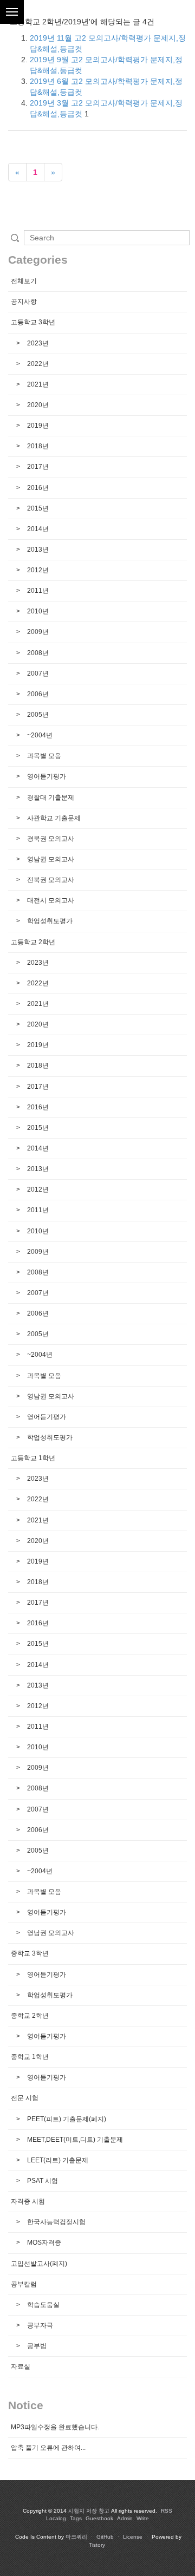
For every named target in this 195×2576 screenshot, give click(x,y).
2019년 (37, 426)
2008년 (37, 653)
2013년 (37, 550)
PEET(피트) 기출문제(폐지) (66, 2119)
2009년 (37, 632)
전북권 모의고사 (50, 880)
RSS (167, 2511)
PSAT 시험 (42, 2181)
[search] (107, 238)
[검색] (15, 238)
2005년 (37, 715)
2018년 (37, 446)
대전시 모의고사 (50, 900)
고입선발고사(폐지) (39, 2264)
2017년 (37, 467)
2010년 (37, 611)
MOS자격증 (43, 2242)
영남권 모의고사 (50, 859)
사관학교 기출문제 (53, 818)
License (133, 2537)
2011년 (37, 591)
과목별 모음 (43, 756)
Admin (125, 2518)
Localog (56, 2518)
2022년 (37, 364)
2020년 (37, 405)
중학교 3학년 (30, 1953)
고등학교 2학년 (33, 942)
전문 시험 (25, 2098)
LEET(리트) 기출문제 (57, 2160)
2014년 (37, 529)
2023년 (37, 343)
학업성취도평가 (49, 921)
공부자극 (39, 2325)
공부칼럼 (24, 2284)
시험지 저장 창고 (89, 2511)
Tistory (97, 2545)
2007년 (37, 674)
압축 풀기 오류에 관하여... (48, 2448)
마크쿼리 (76, 2537)
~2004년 (39, 735)
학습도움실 (43, 2305)
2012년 (37, 570)
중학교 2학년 (30, 2016)
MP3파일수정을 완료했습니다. (55, 2427)
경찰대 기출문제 (50, 797)
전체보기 (24, 281)
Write (143, 2518)
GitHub (105, 2537)
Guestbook (99, 2518)
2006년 (37, 694)
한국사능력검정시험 (56, 2222)
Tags (76, 2518)
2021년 (37, 384)
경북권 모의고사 (50, 839)
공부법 (36, 2346)
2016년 (37, 488)
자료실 (21, 2366)
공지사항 (24, 302)
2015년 (37, 508)
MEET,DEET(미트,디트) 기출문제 (74, 2140)
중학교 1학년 (30, 2057)
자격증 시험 (28, 2201)
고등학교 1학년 (33, 1458)
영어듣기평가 (46, 776)
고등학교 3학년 (33, 322)
